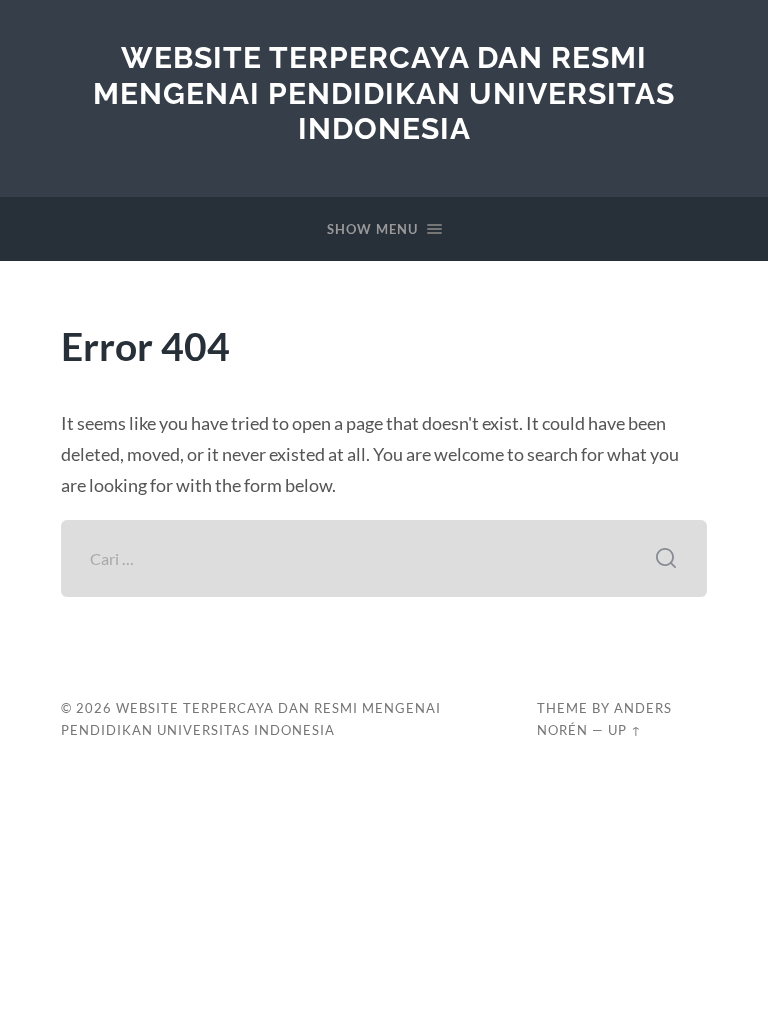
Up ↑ (625, 730)
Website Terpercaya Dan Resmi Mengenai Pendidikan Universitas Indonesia (384, 93)
